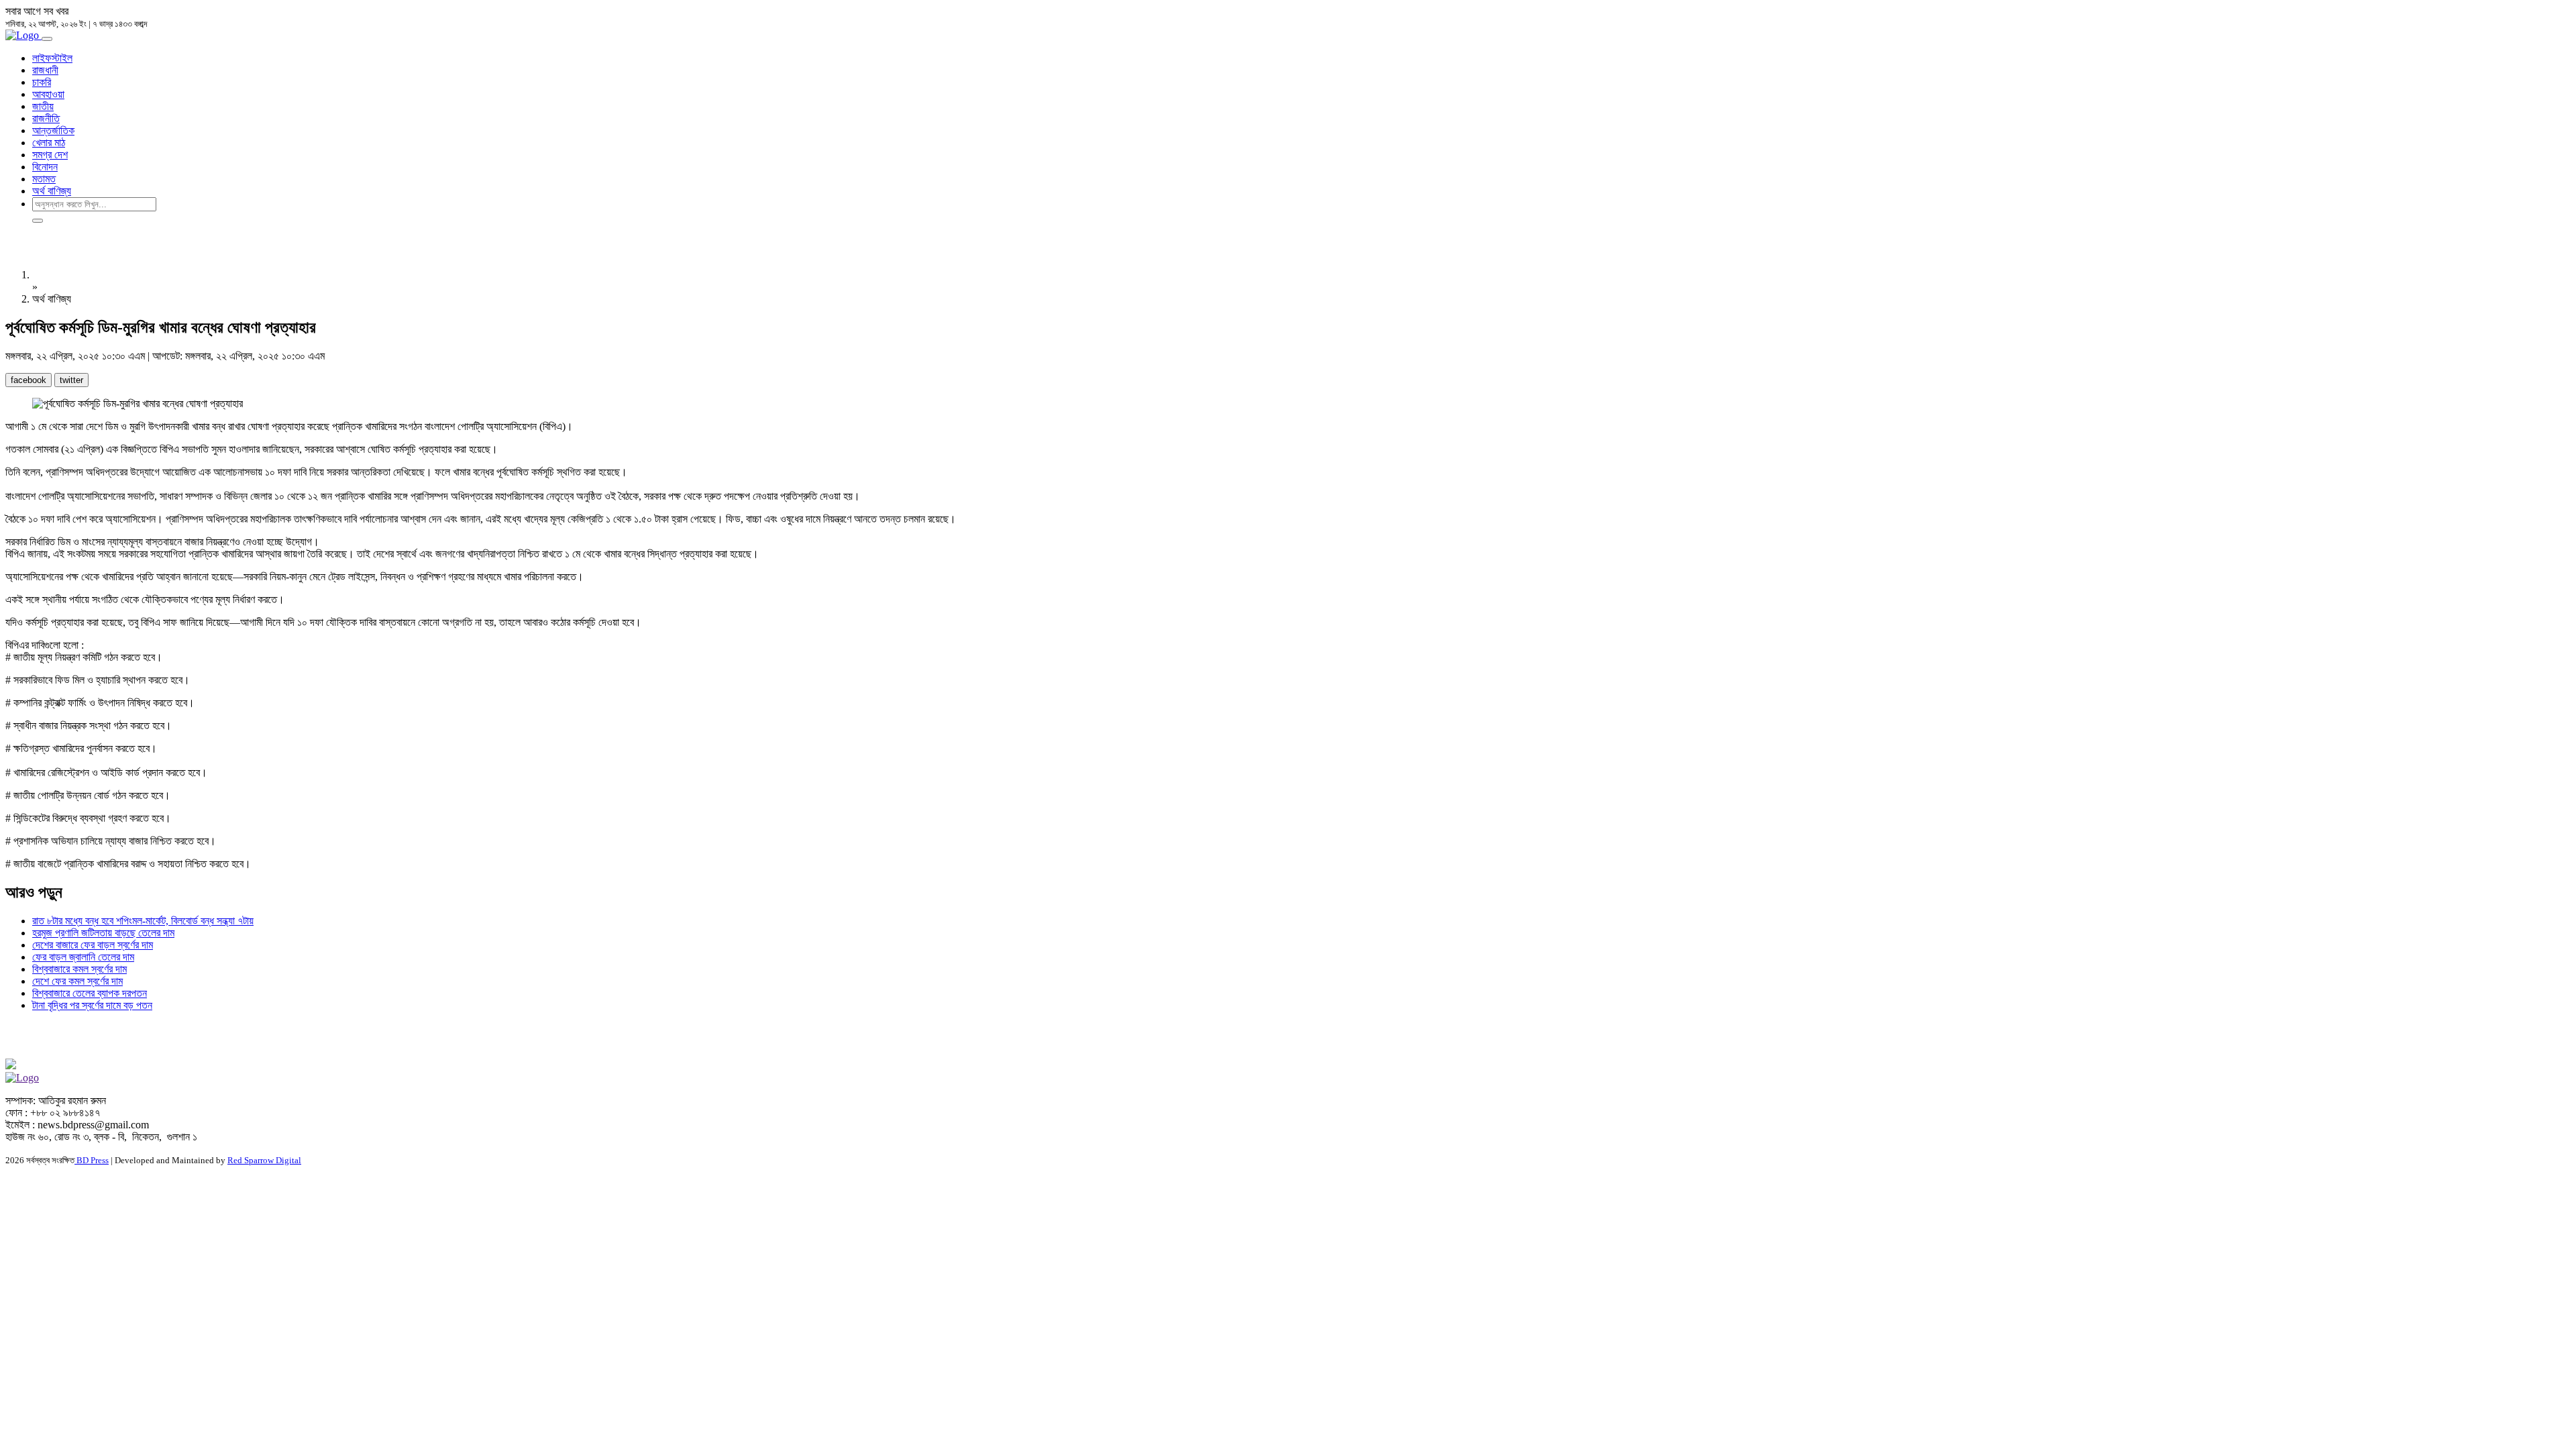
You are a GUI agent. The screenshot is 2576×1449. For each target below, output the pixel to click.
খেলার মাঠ (49, 143)
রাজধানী (45, 70)
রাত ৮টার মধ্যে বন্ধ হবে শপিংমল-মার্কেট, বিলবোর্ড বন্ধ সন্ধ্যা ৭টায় (143, 921)
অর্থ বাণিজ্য (52, 191)
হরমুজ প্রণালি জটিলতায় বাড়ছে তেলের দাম (103, 933)
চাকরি (42, 82)
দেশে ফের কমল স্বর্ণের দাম (77, 981)
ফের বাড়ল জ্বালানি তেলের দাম (83, 957)
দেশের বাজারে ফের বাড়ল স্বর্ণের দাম (93, 945)
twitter (71, 380)
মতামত (44, 179)
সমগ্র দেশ (50, 155)
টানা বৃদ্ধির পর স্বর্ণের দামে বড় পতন (92, 1005)
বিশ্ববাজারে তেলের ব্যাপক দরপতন (90, 993)
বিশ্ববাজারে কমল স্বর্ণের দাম (79, 969)
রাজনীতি (46, 118)
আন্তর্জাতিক (53, 130)
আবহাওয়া (48, 94)
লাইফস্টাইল (52, 58)
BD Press (92, 1160)
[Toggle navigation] (47, 39)
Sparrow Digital (264, 1160)
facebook (29, 380)
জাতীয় (43, 106)
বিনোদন (45, 167)
